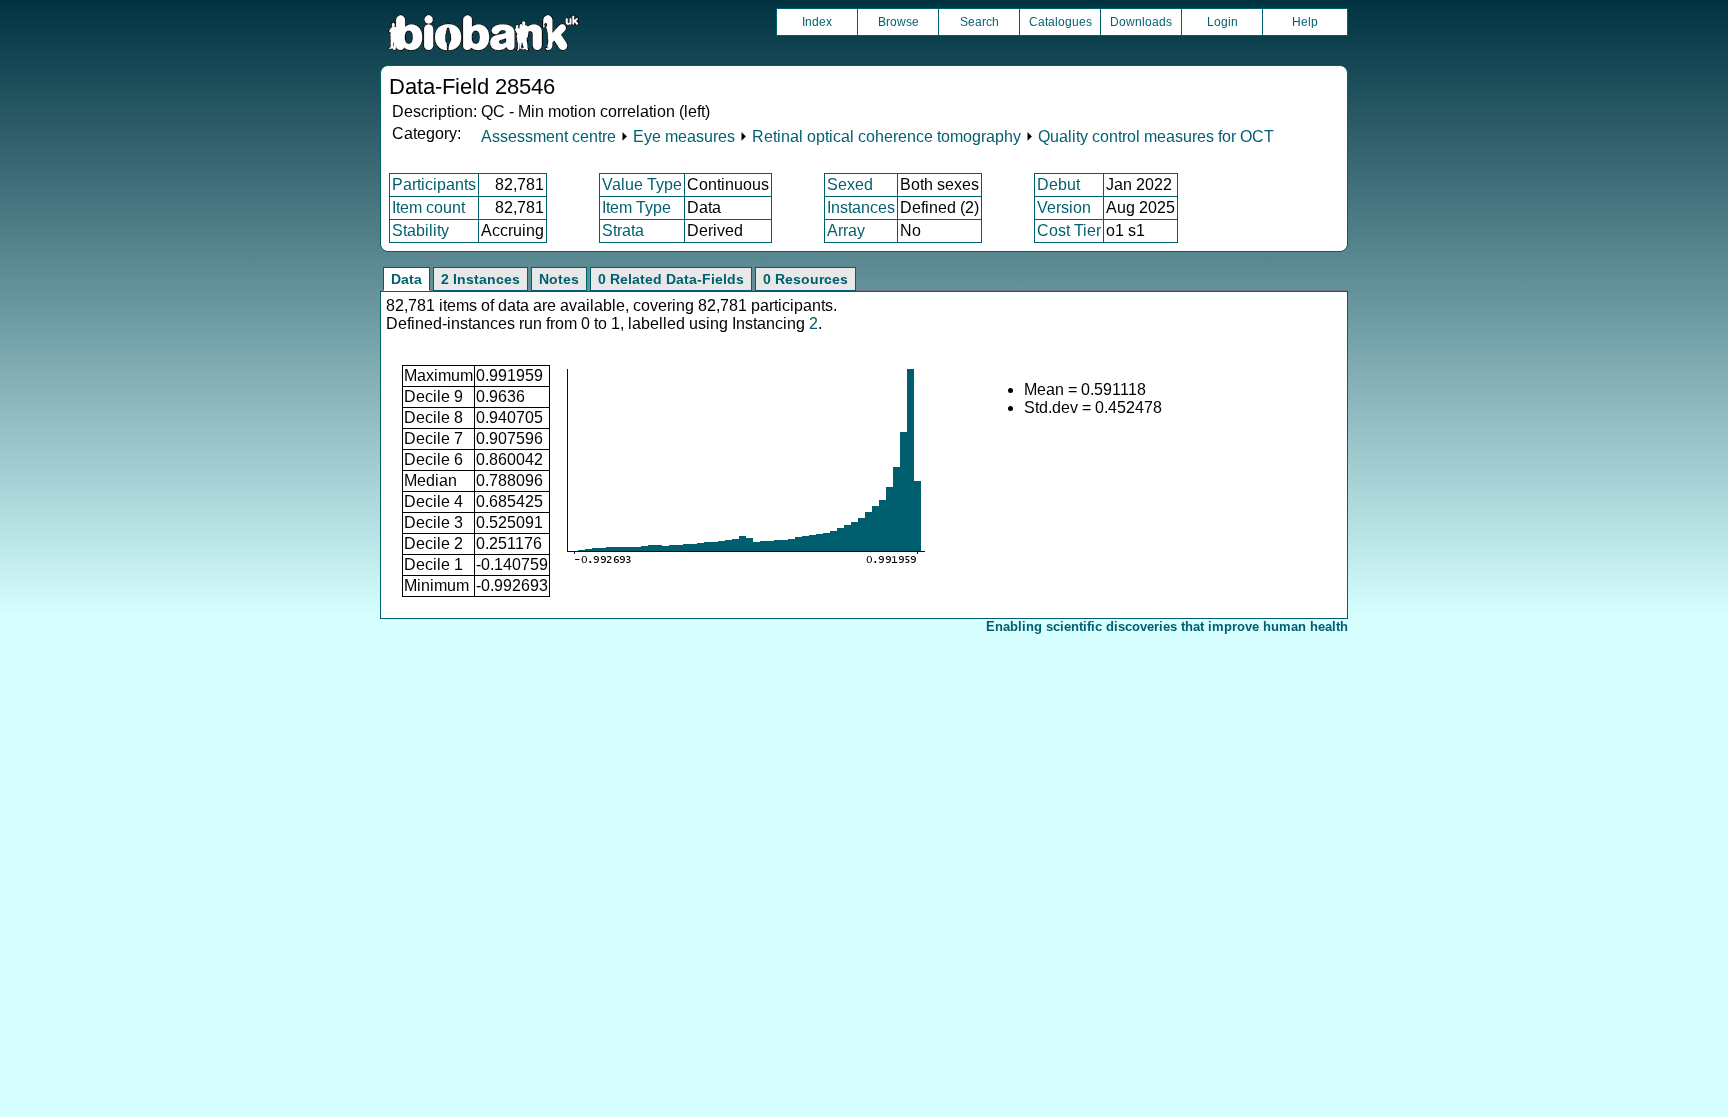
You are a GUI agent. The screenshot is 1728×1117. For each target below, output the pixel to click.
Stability (420, 230)
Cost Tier (1069, 230)
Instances (861, 207)
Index (817, 22)
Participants (434, 184)
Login (1222, 22)
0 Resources (805, 279)
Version (1064, 207)
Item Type (636, 207)
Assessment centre (548, 136)
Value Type (642, 184)
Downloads (1141, 22)
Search (979, 22)
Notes (559, 279)
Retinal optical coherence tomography (886, 136)
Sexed (850, 184)
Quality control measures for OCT (1156, 136)
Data (406, 279)
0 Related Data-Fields (671, 279)
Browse (898, 22)
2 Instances (480, 279)
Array (846, 230)
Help (1305, 22)
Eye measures (684, 136)
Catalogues (1060, 22)
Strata (623, 230)
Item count (428, 207)
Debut (1058, 184)
